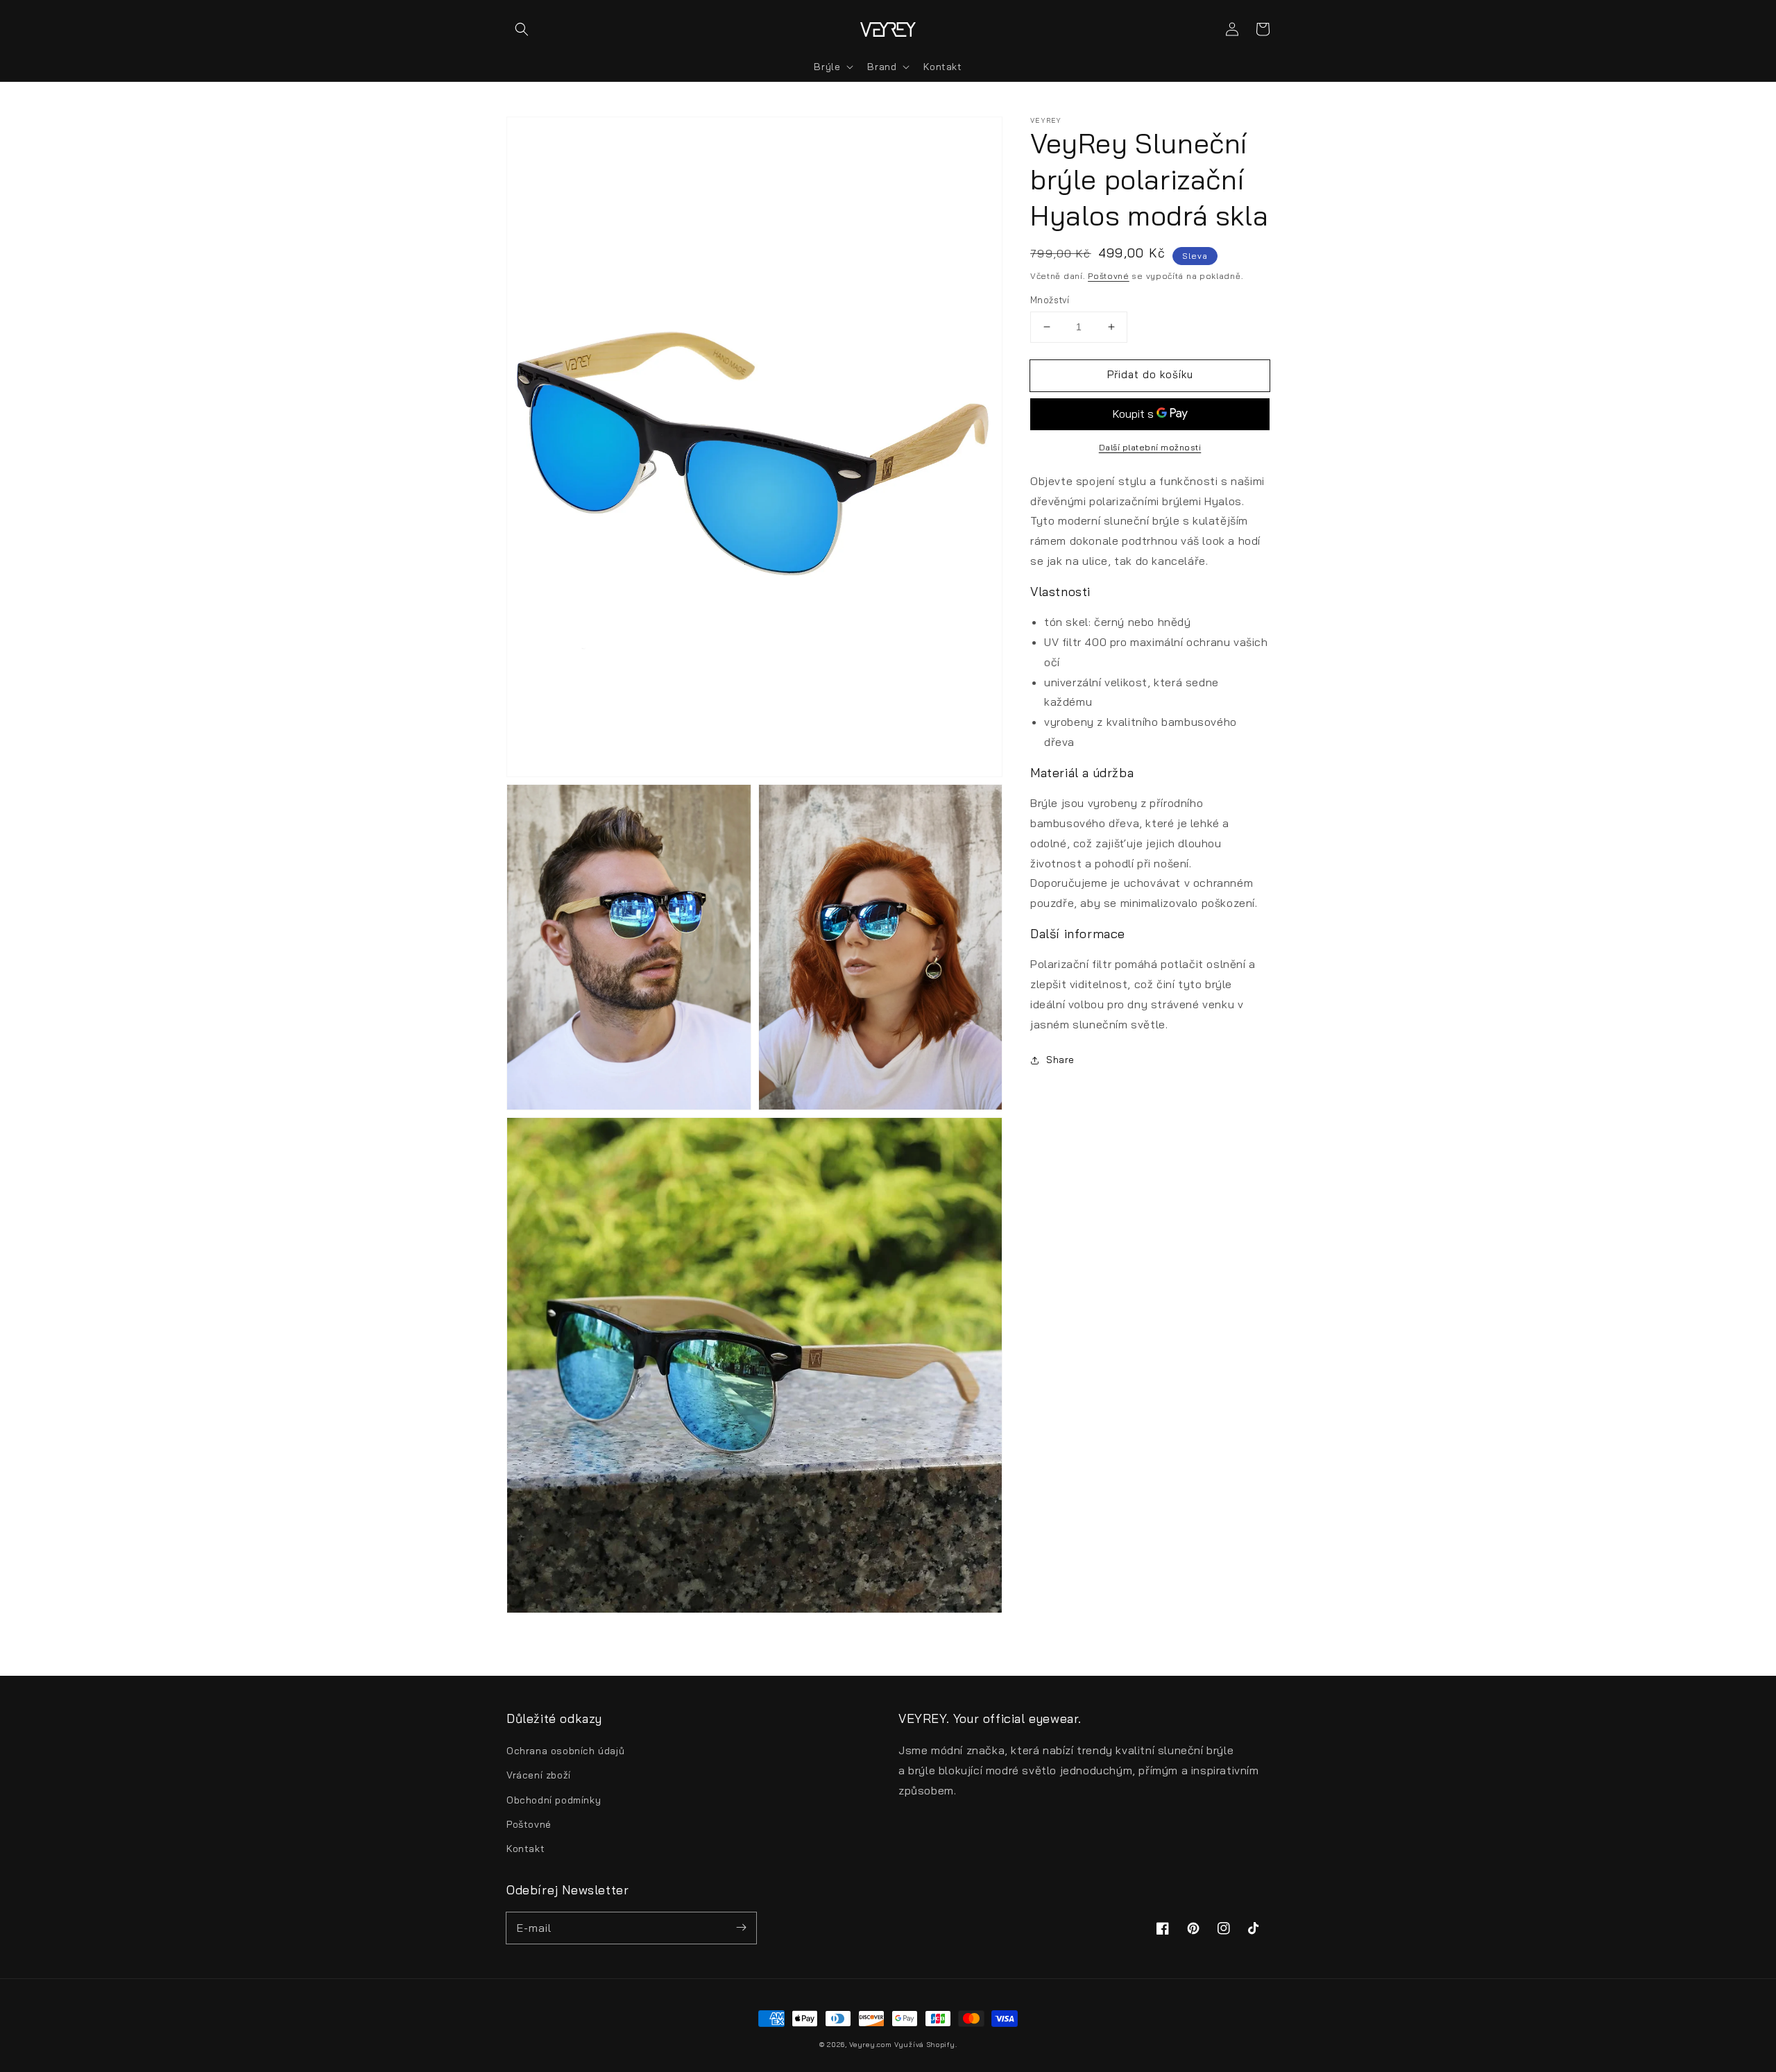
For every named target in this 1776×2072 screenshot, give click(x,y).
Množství (1050, 300)
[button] (522, 29)
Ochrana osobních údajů (565, 1751)
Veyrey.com (870, 2045)
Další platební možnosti (1150, 447)
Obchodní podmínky (554, 1800)
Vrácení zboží (539, 1775)
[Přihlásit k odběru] (741, 1928)
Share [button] (1060, 1060)
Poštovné (1109, 276)
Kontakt (526, 1849)
